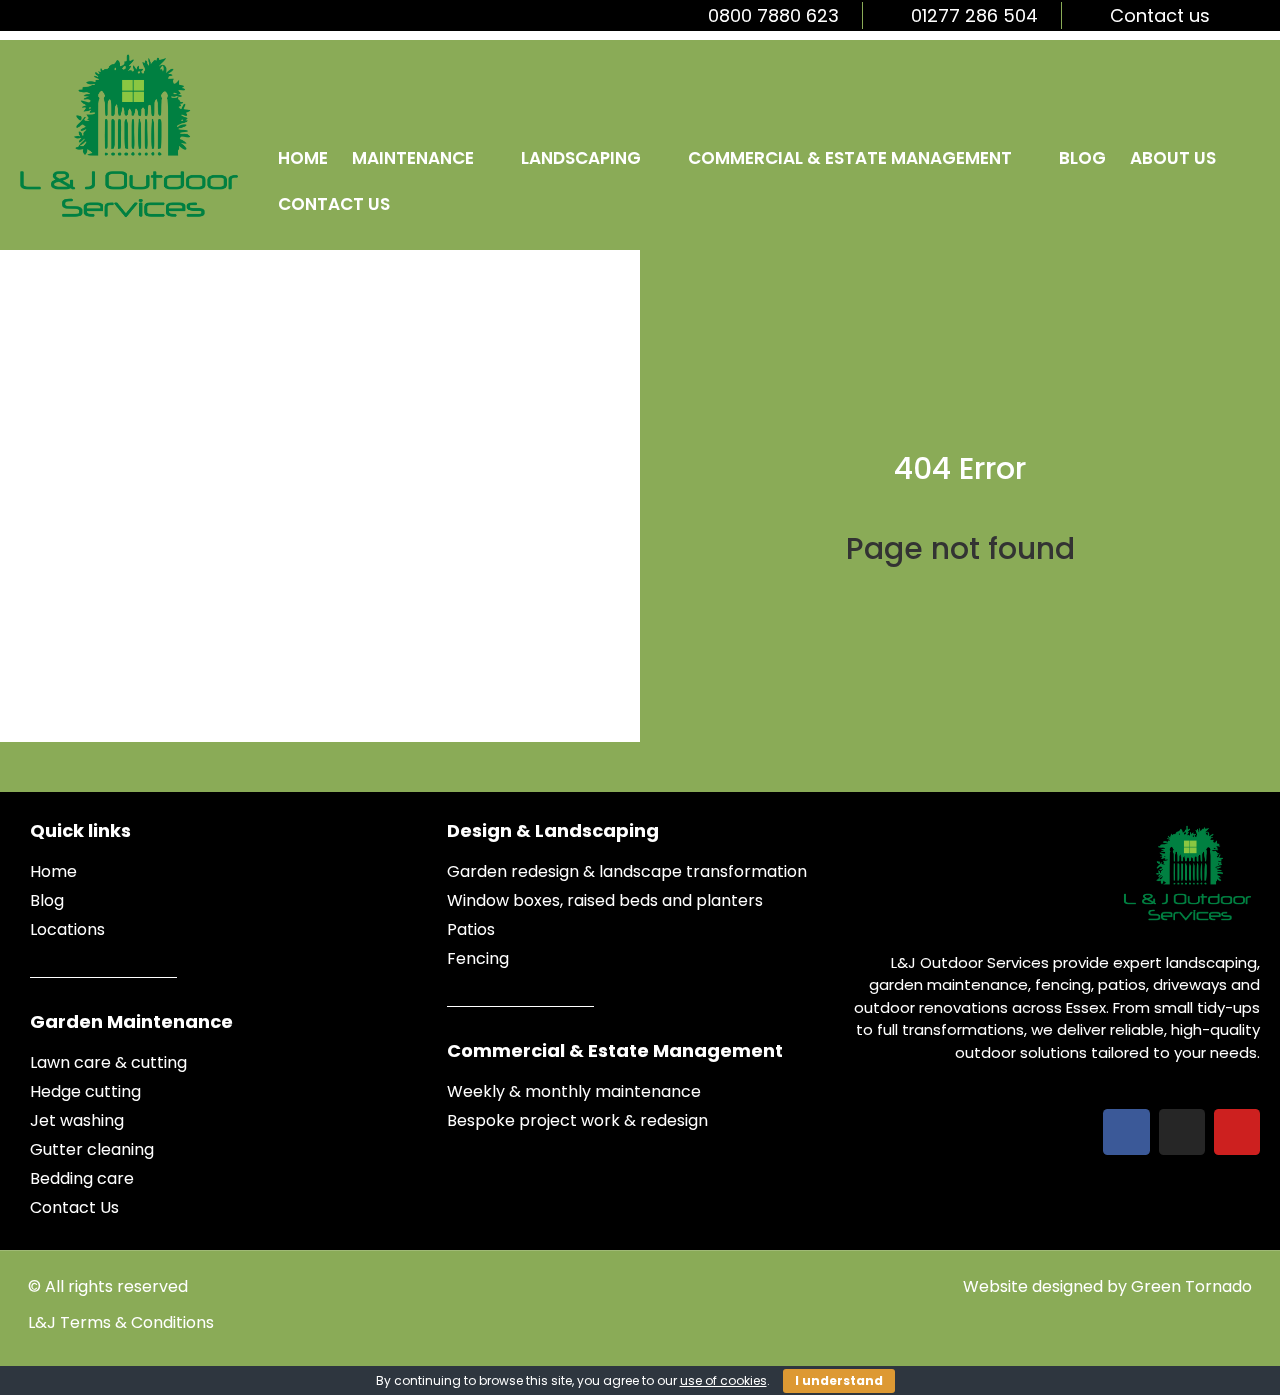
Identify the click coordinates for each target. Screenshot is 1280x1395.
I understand (839, 1380)
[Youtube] (1237, 1132)
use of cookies (723, 1380)
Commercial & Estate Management (850, 158)
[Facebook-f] (1126, 1132)
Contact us (334, 204)
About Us (1173, 158)
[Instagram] (1182, 1132)
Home (303, 158)
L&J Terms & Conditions (121, 1322)
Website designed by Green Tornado (1107, 1286)
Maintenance (413, 158)
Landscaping (581, 158)
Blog (1082, 158)
